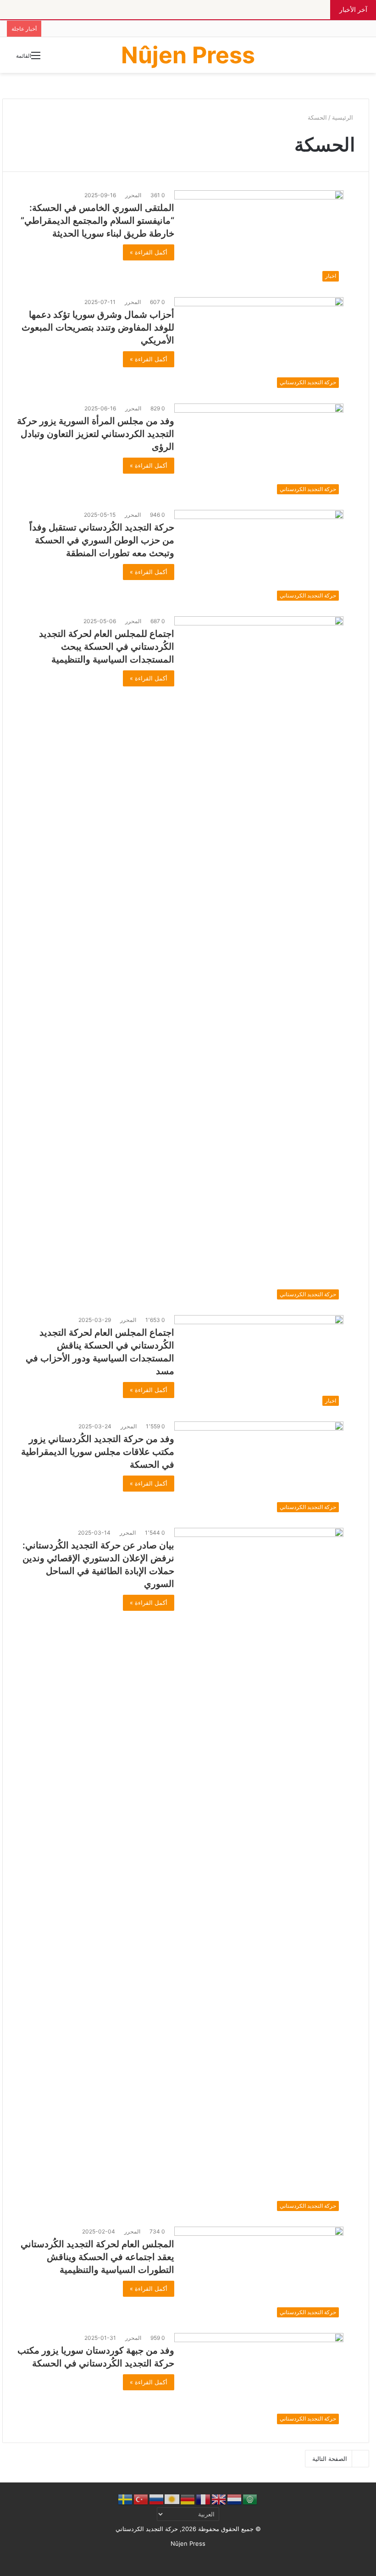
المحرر (133, 195)
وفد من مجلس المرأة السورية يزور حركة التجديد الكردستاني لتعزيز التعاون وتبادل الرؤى (96, 434)
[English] (219, 2499)
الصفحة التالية (330, 2459)
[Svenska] (126, 2499)
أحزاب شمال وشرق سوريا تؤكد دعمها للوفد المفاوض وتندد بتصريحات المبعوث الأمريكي (98, 327)
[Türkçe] (141, 2499)
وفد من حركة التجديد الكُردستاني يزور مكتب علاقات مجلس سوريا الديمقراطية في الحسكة (98, 1452)
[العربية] (250, 2499)
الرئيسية (343, 117)
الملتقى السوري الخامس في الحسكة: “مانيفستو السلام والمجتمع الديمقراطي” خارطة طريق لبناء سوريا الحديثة (97, 221)
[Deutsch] (188, 2499)
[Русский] (157, 2499)
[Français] (204, 2499)
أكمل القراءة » (149, 252)
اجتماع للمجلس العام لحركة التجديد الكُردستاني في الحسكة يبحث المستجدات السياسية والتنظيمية (107, 647)
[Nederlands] (235, 2499)
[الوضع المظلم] (358, 58)
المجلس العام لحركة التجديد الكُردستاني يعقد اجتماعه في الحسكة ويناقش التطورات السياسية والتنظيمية (97, 2257)
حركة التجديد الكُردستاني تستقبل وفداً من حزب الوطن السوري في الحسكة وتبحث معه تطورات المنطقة (102, 540)
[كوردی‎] (172, 2499)
